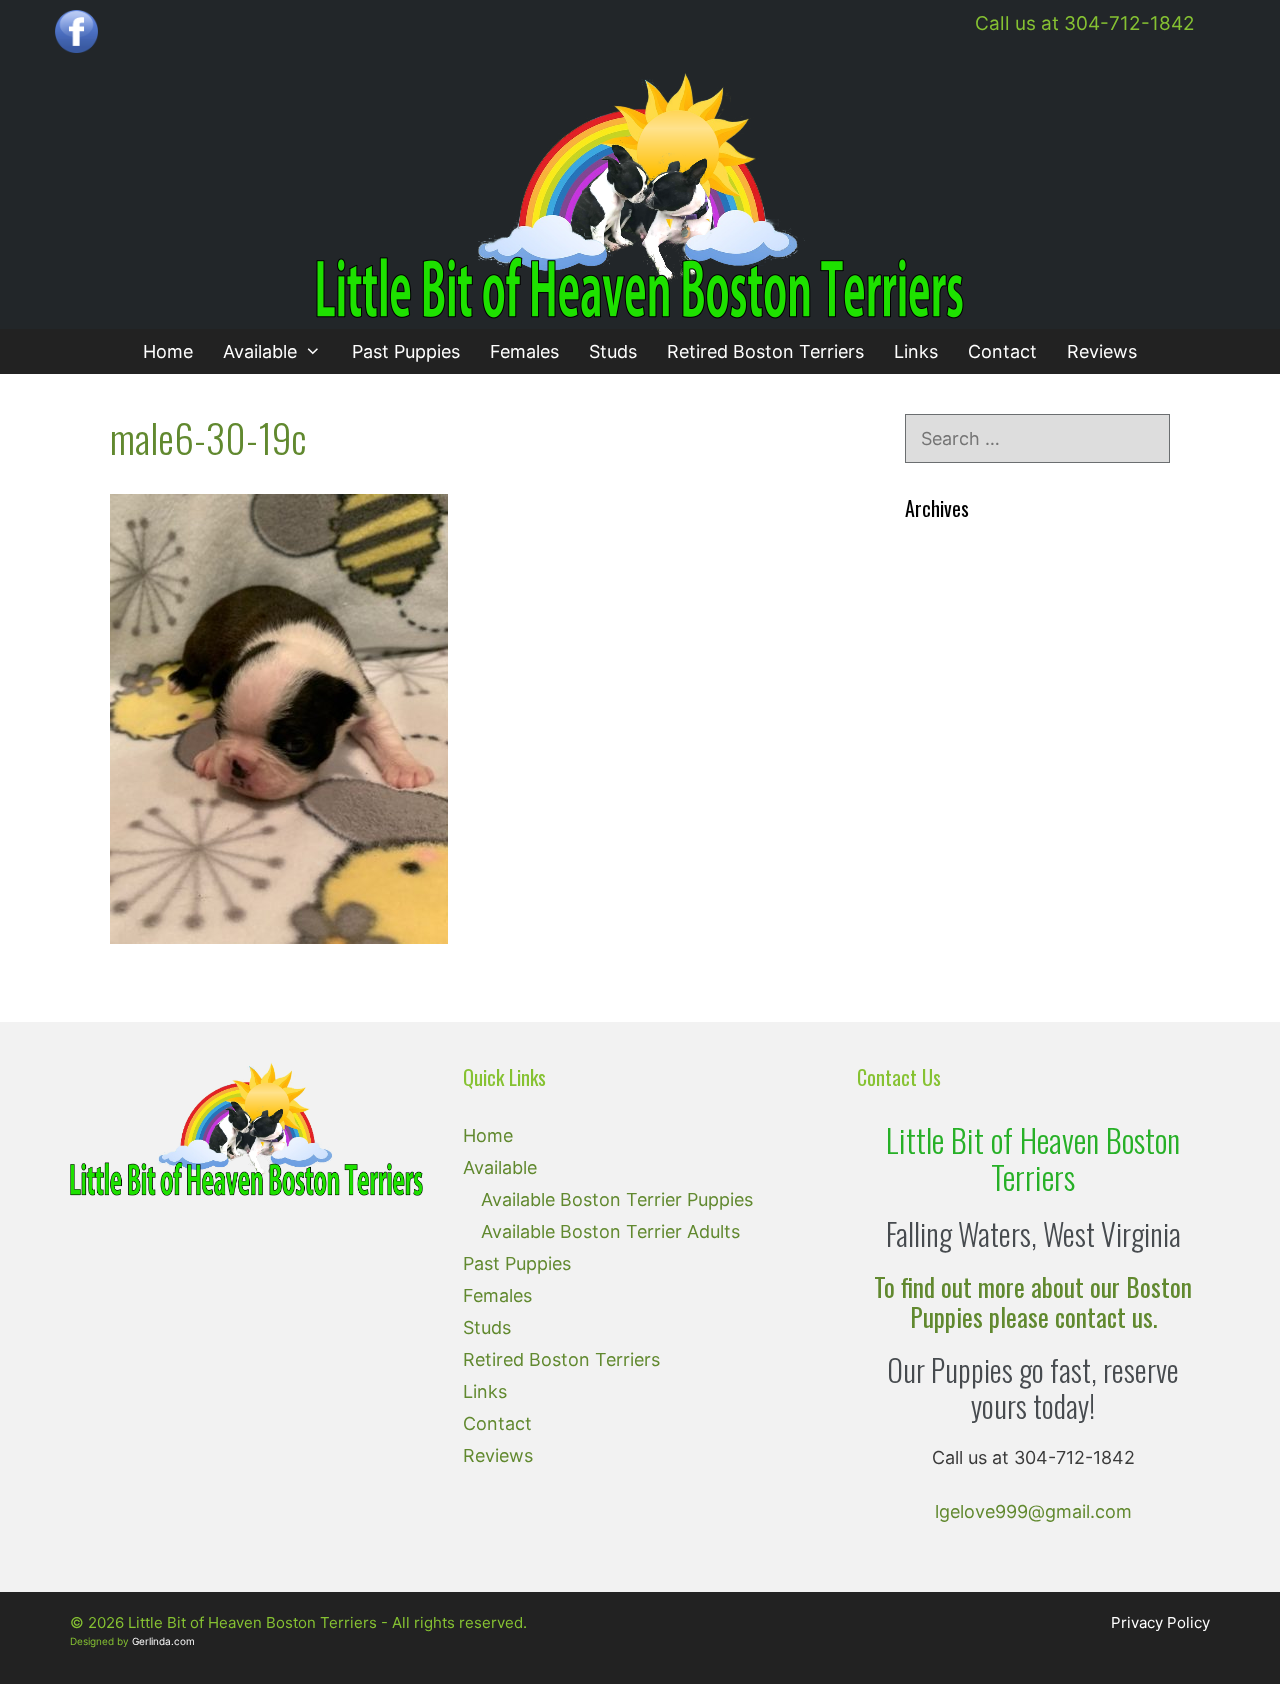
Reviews (1102, 351)
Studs (613, 351)
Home (168, 351)
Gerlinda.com (163, 1641)
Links (916, 351)
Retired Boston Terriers (765, 351)
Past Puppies (406, 351)
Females (524, 351)
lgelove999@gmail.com (1033, 1511)
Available (260, 351)
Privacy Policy (1160, 1622)
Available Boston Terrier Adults (610, 1231)
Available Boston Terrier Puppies (617, 1199)
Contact (1002, 351)
